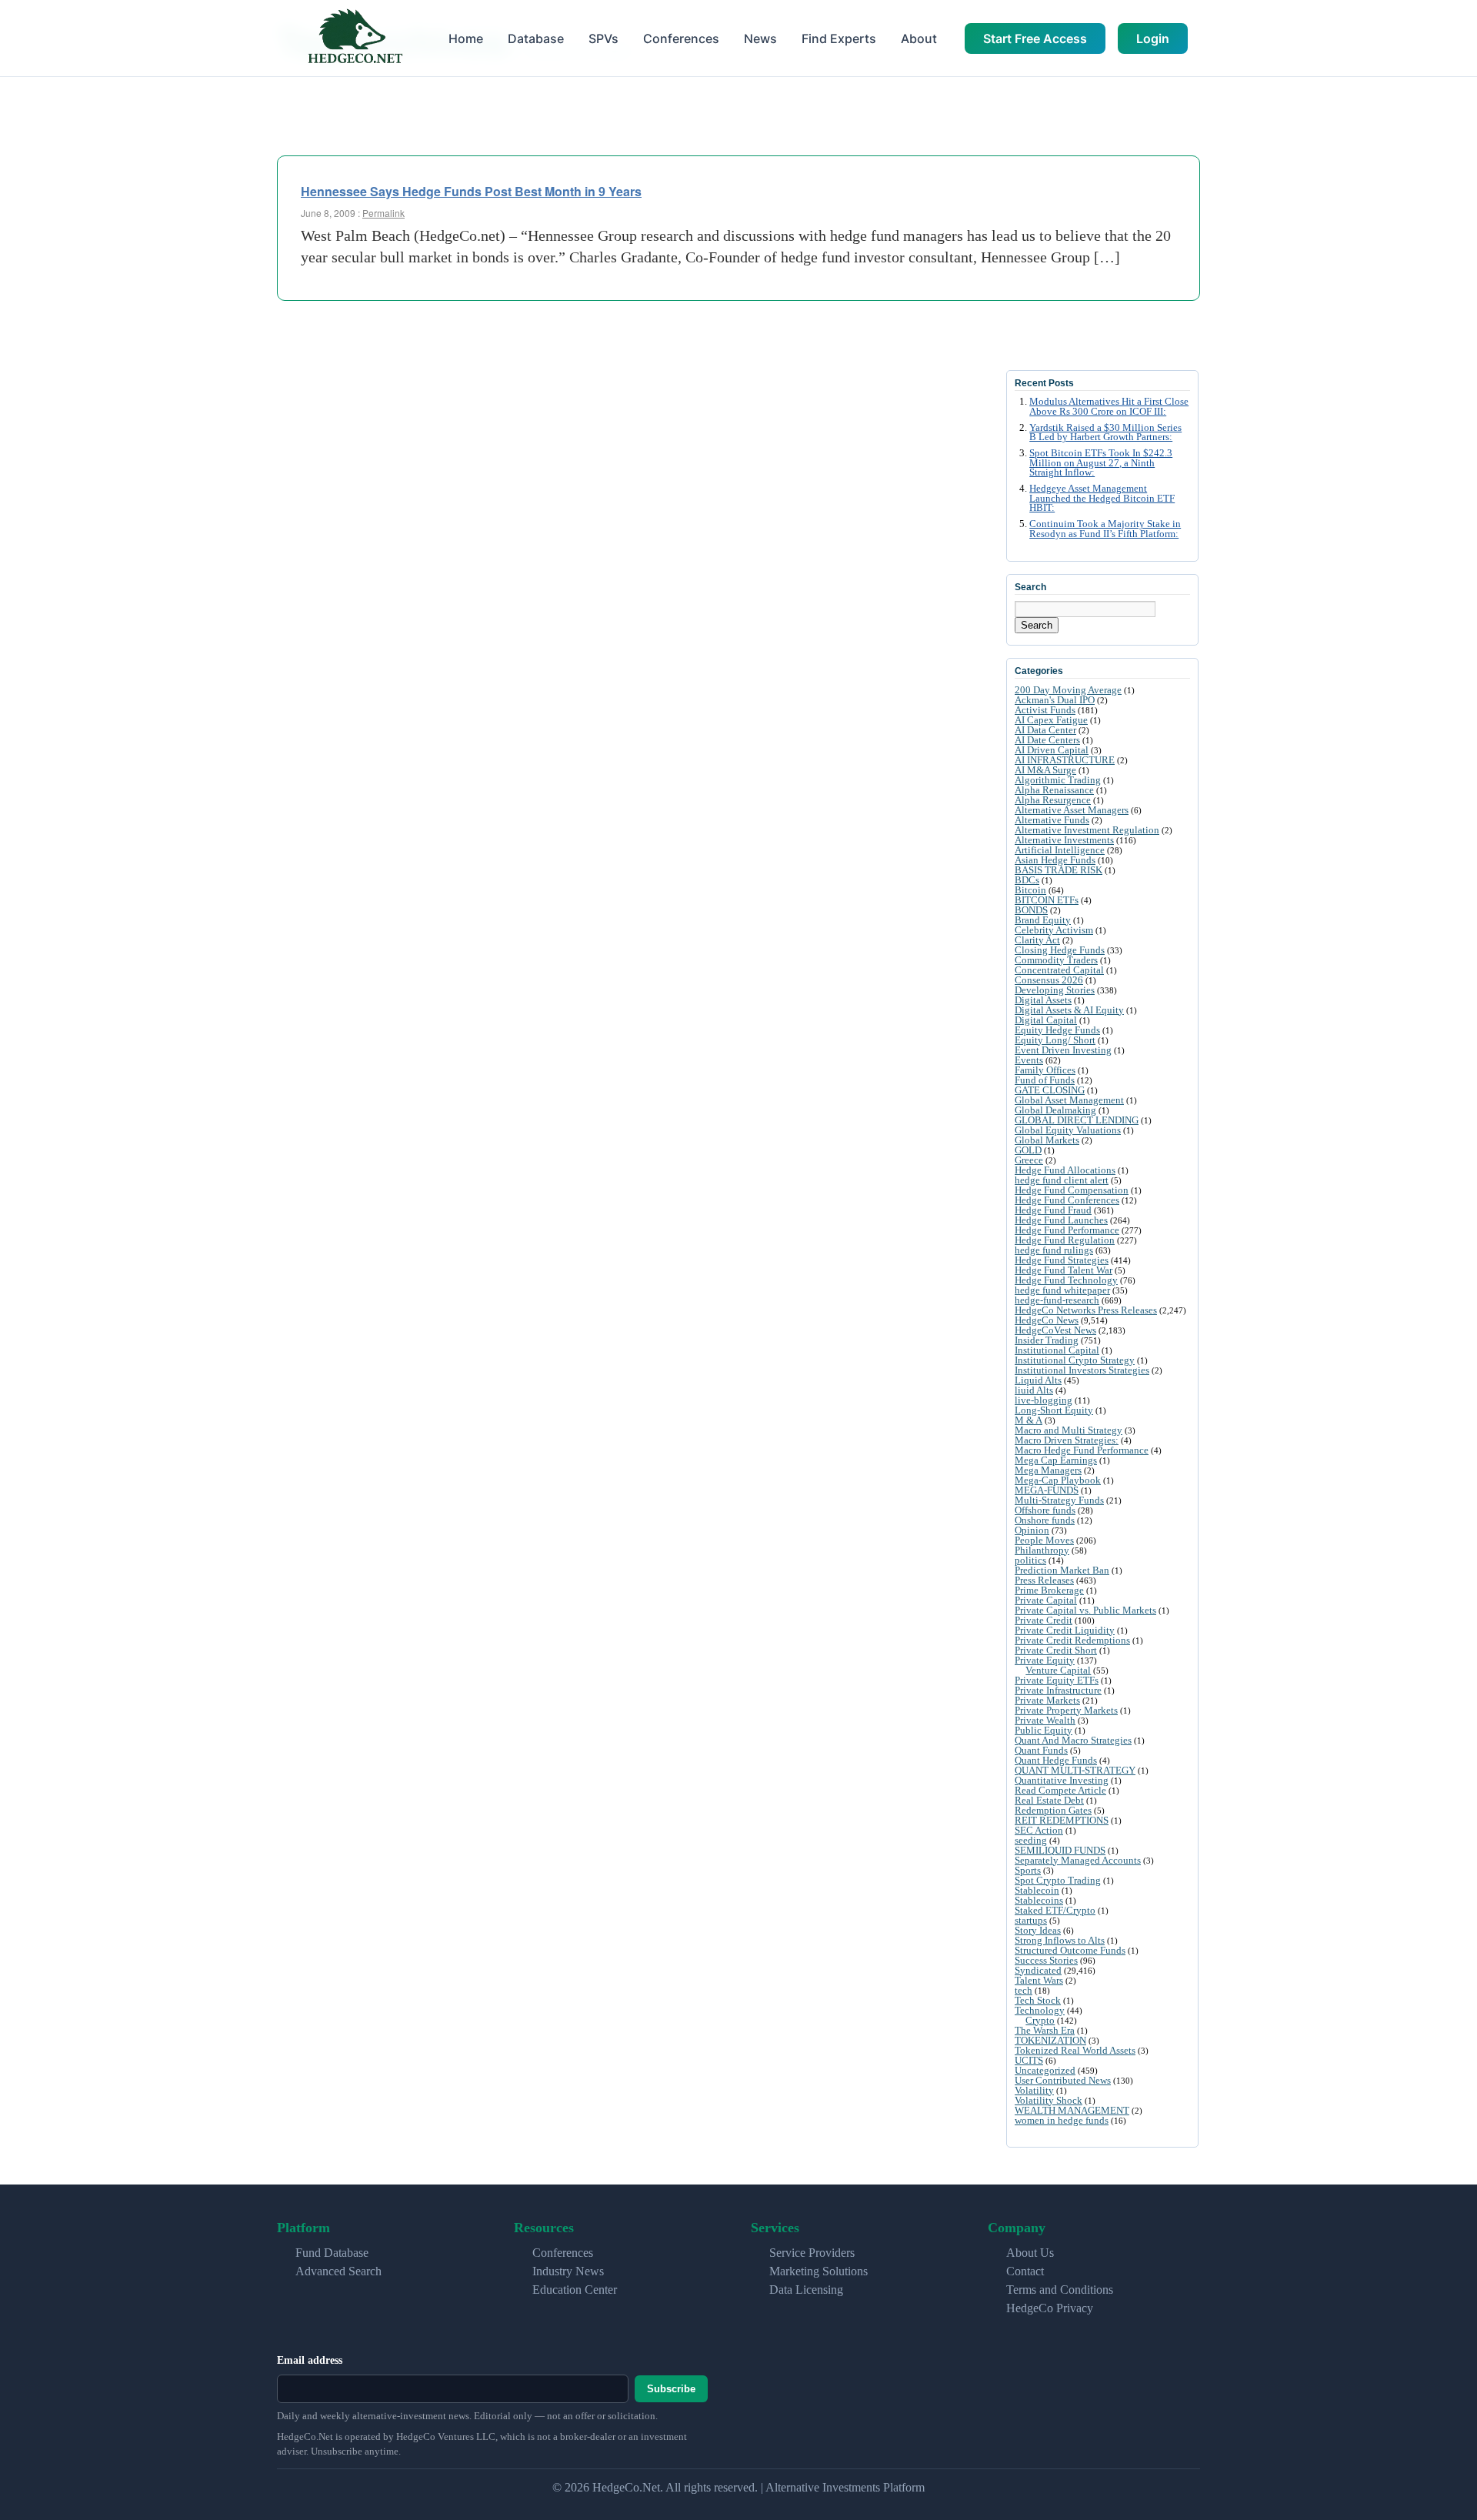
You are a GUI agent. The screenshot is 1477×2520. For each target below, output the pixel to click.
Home (466, 38)
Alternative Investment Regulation (1087, 830)
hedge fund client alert (1062, 1180)
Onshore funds (1045, 1520)
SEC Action (1039, 1830)
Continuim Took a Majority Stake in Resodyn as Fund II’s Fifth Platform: (1105, 529)
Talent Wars (1039, 1980)
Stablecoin (1037, 1890)
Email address (310, 2360)
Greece (1029, 1160)
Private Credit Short (1056, 1650)
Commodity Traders (1056, 960)
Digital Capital (1046, 1020)
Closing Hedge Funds (1060, 950)
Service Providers (812, 2253)
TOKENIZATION (1050, 2040)
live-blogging (1044, 1400)
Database (536, 38)
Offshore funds (1045, 1510)
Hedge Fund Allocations (1065, 1170)
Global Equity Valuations (1068, 1130)
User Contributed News (1063, 2080)
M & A (1029, 1420)
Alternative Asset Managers (1072, 810)
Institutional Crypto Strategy (1075, 1360)
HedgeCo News (1047, 1320)
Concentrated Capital (1059, 970)
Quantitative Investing (1062, 1780)
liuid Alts (1034, 1390)
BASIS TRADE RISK (1059, 870)
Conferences (681, 38)
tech (1024, 1990)
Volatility (1034, 2090)
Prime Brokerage (1049, 1590)
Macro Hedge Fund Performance (1082, 1450)
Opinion (1032, 1530)
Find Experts (839, 38)
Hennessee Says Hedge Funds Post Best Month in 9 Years (471, 191)
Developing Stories (1055, 990)
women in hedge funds (1062, 2120)
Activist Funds (1045, 710)
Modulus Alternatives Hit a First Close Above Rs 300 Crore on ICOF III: (1109, 407)
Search (1037, 625)
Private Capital (1046, 1600)
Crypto (1040, 2020)
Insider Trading (1047, 1340)
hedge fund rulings (1054, 1250)
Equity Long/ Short (1055, 1040)
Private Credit (1044, 1620)
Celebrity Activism (1054, 930)
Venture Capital (1058, 1670)
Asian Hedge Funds (1055, 860)
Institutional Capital (1057, 1350)
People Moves (1044, 1540)
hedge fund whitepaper (1062, 1290)
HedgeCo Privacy (1050, 2308)
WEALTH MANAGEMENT (1072, 2110)
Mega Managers (1048, 1470)
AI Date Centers (1047, 740)
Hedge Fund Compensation (1072, 1190)
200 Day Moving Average (1068, 690)
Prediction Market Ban (1062, 1570)
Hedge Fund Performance (1067, 1230)
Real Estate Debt (1049, 1800)
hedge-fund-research (1057, 1300)
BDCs (1027, 880)
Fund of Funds (1045, 1080)
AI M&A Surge (1045, 770)
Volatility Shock (1049, 2100)
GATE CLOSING (1050, 1090)
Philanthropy (1042, 1550)
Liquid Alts (1038, 1380)
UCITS (1029, 2060)
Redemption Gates (1053, 1810)
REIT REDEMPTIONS (1062, 1820)
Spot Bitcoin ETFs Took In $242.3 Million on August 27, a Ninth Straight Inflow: (1101, 463)
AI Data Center (1045, 730)
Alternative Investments (1064, 840)
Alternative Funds (1052, 820)
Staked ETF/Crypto (1055, 1910)
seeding (1031, 1840)
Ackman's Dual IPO (1055, 700)
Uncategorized (1045, 2070)
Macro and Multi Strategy (1069, 1430)
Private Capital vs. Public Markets (1085, 1610)
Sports (1028, 1870)
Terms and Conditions (1060, 2290)
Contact (1025, 2271)
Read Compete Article (1060, 1790)
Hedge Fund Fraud (1053, 1210)
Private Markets (1047, 1700)
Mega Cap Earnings (1056, 1460)
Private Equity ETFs (1057, 1680)
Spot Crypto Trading (1058, 1880)
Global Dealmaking (1055, 1110)
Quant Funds (1041, 1750)
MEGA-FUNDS (1047, 1490)
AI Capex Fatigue (1051, 720)
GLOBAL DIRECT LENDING (1077, 1120)
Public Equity (1044, 1730)
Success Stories (1046, 1960)
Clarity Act (1037, 940)
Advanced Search (338, 2271)
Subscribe (671, 2389)
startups (1031, 1920)
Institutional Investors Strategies (1082, 1370)
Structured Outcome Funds (1070, 1950)
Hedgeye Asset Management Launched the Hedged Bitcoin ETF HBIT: (1102, 499)
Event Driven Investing (1063, 1050)
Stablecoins (1039, 1900)
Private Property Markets (1066, 1710)
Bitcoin (1030, 890)
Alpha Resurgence (1053, 800)
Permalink (383, 213)
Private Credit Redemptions (1072, 1640)
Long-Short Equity (1054, 1410)
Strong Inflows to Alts (1060, 1940)
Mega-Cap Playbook (1058, 1480)
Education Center (575, 2290)
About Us (1030, 2253)
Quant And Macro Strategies (1073, 1740)
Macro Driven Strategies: (1067, 1440)
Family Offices (1045, 1070)
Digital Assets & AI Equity (1069, 1010)
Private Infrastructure (1058, 1690)
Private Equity (1045, 1660)
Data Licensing (806, 2290)
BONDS (1031, 910)
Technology (1040, 2010)
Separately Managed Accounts (1078, 1860)
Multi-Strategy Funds (1059, 1500)
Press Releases (1044, 1580)
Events (1029, 1060)
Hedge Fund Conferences (1067, 1200)
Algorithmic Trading (1058, 780)
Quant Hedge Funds (1056, 1760)
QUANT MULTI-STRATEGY (1075, 1770)
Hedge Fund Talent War (1064, 1270)
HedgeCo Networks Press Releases (1086, 1310)
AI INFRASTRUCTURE (1065, 760)
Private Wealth (1045, 1720)
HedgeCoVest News (1055, 1330)
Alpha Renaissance (1054, 790)
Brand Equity (1043, 920)
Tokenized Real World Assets (1075, 2050)
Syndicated (1038, 1970)
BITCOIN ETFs (1047, 900)
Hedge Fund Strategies (1062, 1260)
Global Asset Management (1069, 1100)
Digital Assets (1043, 1000)
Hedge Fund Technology (1066, 1280)
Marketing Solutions (819, 2271)
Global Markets (1047, 1140)
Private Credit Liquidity (1065, 1630)
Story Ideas (1038, 1930)
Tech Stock (1038, 2000)
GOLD (1028, 1150)
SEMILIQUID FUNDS (1060, 1850)
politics (1030, 1560)
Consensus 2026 (1049, 980)
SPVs (603, 38)
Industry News (568, 2271)
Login (1153, 38)
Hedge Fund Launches (1061, 1220)
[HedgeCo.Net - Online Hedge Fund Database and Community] (355, 38)
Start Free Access (1035, 38)
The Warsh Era (1045, 2030)
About (919, 38)
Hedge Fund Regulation (1065, 1240)
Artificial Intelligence (1060, 850)
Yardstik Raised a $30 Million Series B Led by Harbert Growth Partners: (1105, 433)
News (760, 38)
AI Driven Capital (1052, 750)
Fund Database (332, 2253)
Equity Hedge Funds (1057, 1030)
